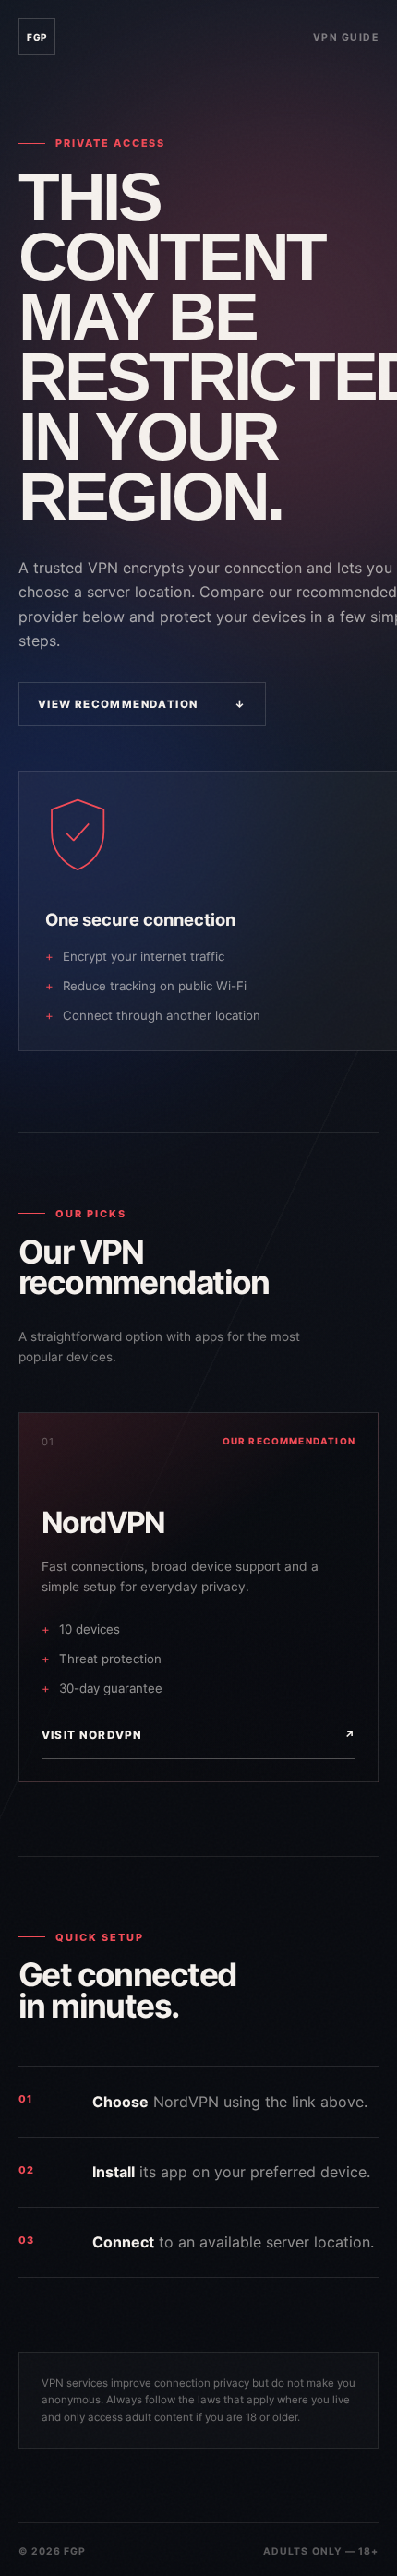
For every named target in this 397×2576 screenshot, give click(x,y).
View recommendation (142, 704)
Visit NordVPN (198, 1735)
